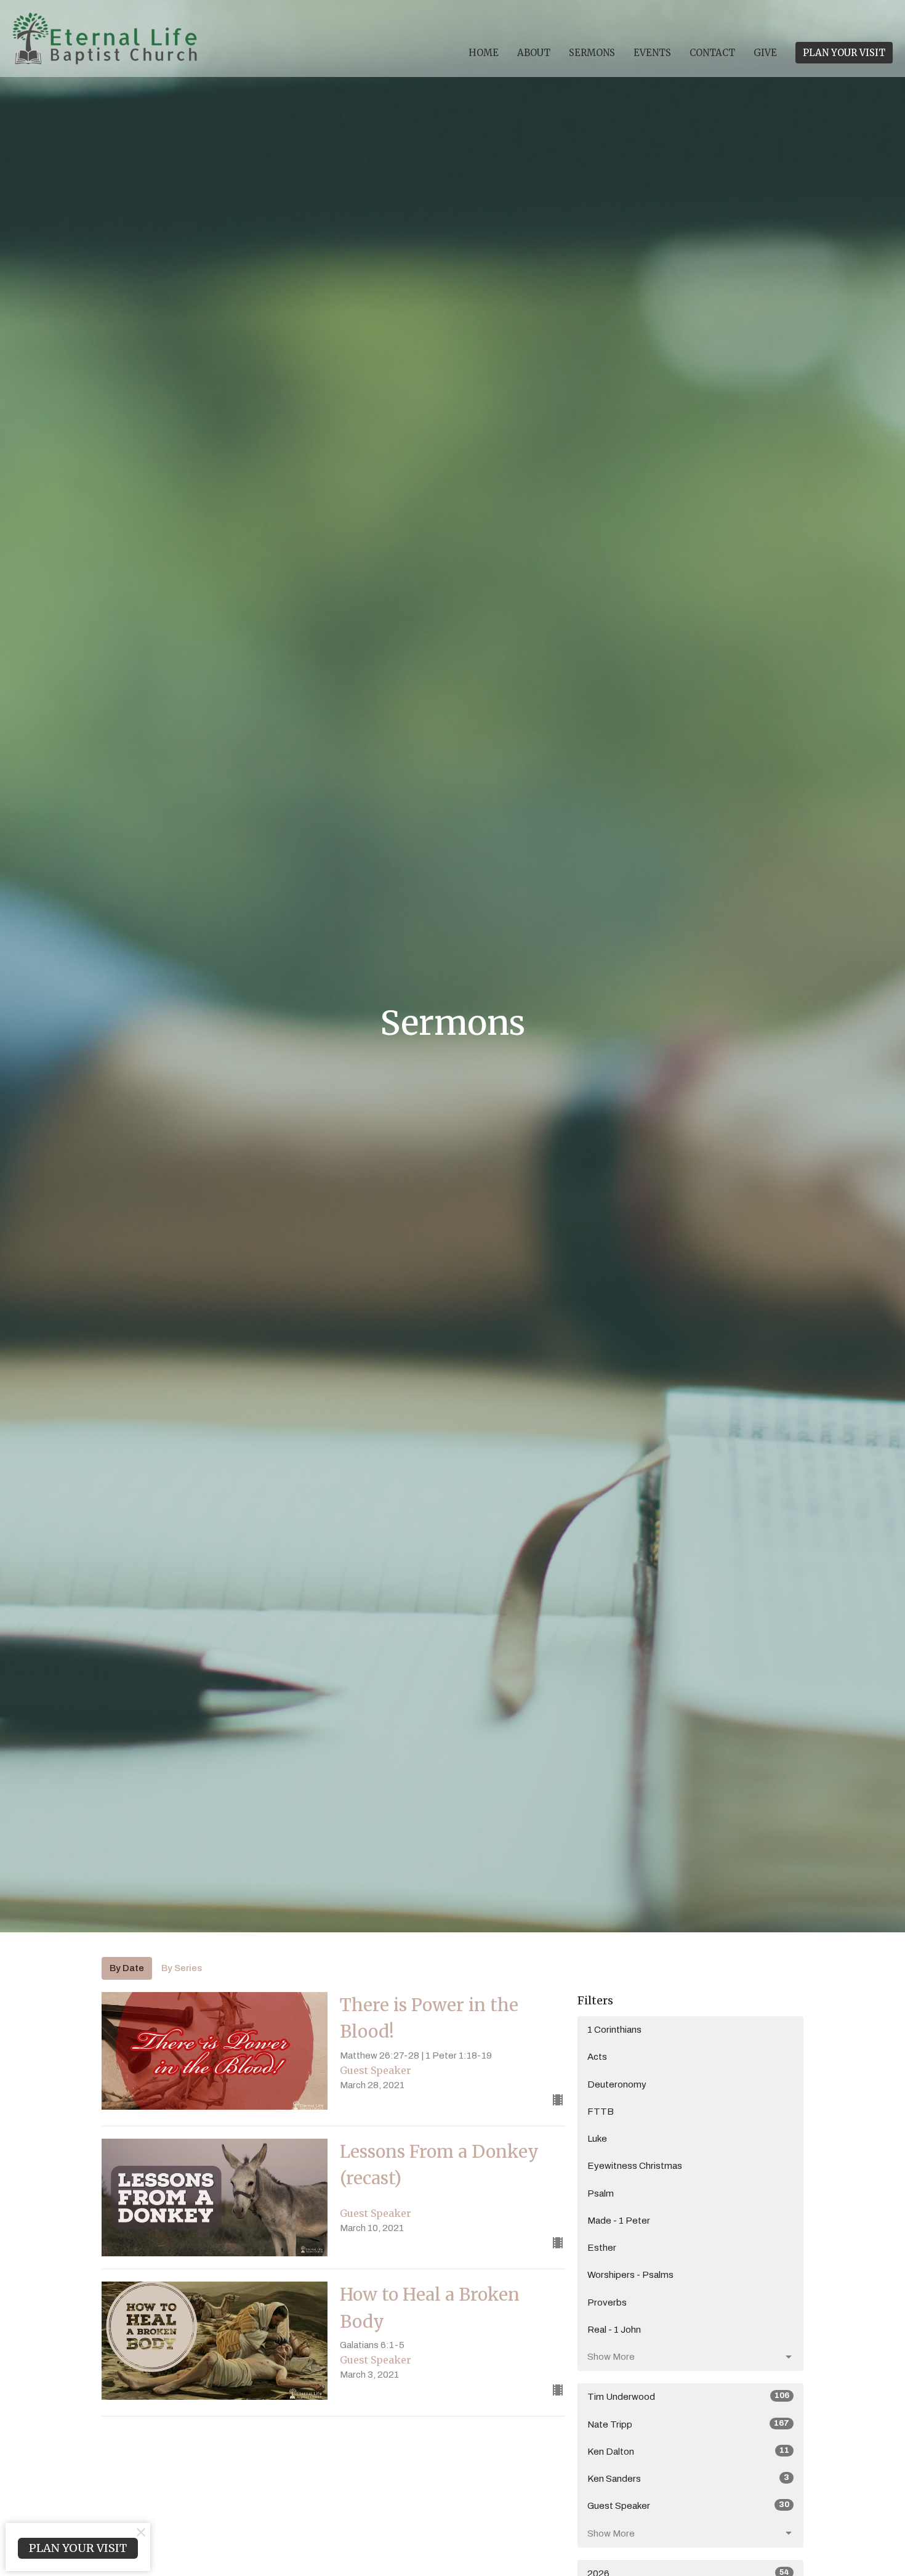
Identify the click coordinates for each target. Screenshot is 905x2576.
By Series (182, 1968)
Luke (597, 2139)
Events (652, 53)
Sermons (592, 53)
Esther (602, 2248)
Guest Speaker (688, 2505)
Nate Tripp (688, 2424)
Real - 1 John (614, 2330)
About (534, 53)
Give (765, 53)
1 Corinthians (614, 2030)
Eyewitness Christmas (635, 2166)
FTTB (601, 2112)
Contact (712, 53)
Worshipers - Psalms (630, 2275)
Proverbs (607, 2303)
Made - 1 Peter (619, 2221)
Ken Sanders (688, 2478)
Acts (597, 2057)
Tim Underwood (688, 2396)
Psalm (601, 2193)
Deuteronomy (617, 2084)
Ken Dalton (688, 2451)
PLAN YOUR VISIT (844, 53)
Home (484, 53)
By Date (127, 1968)
